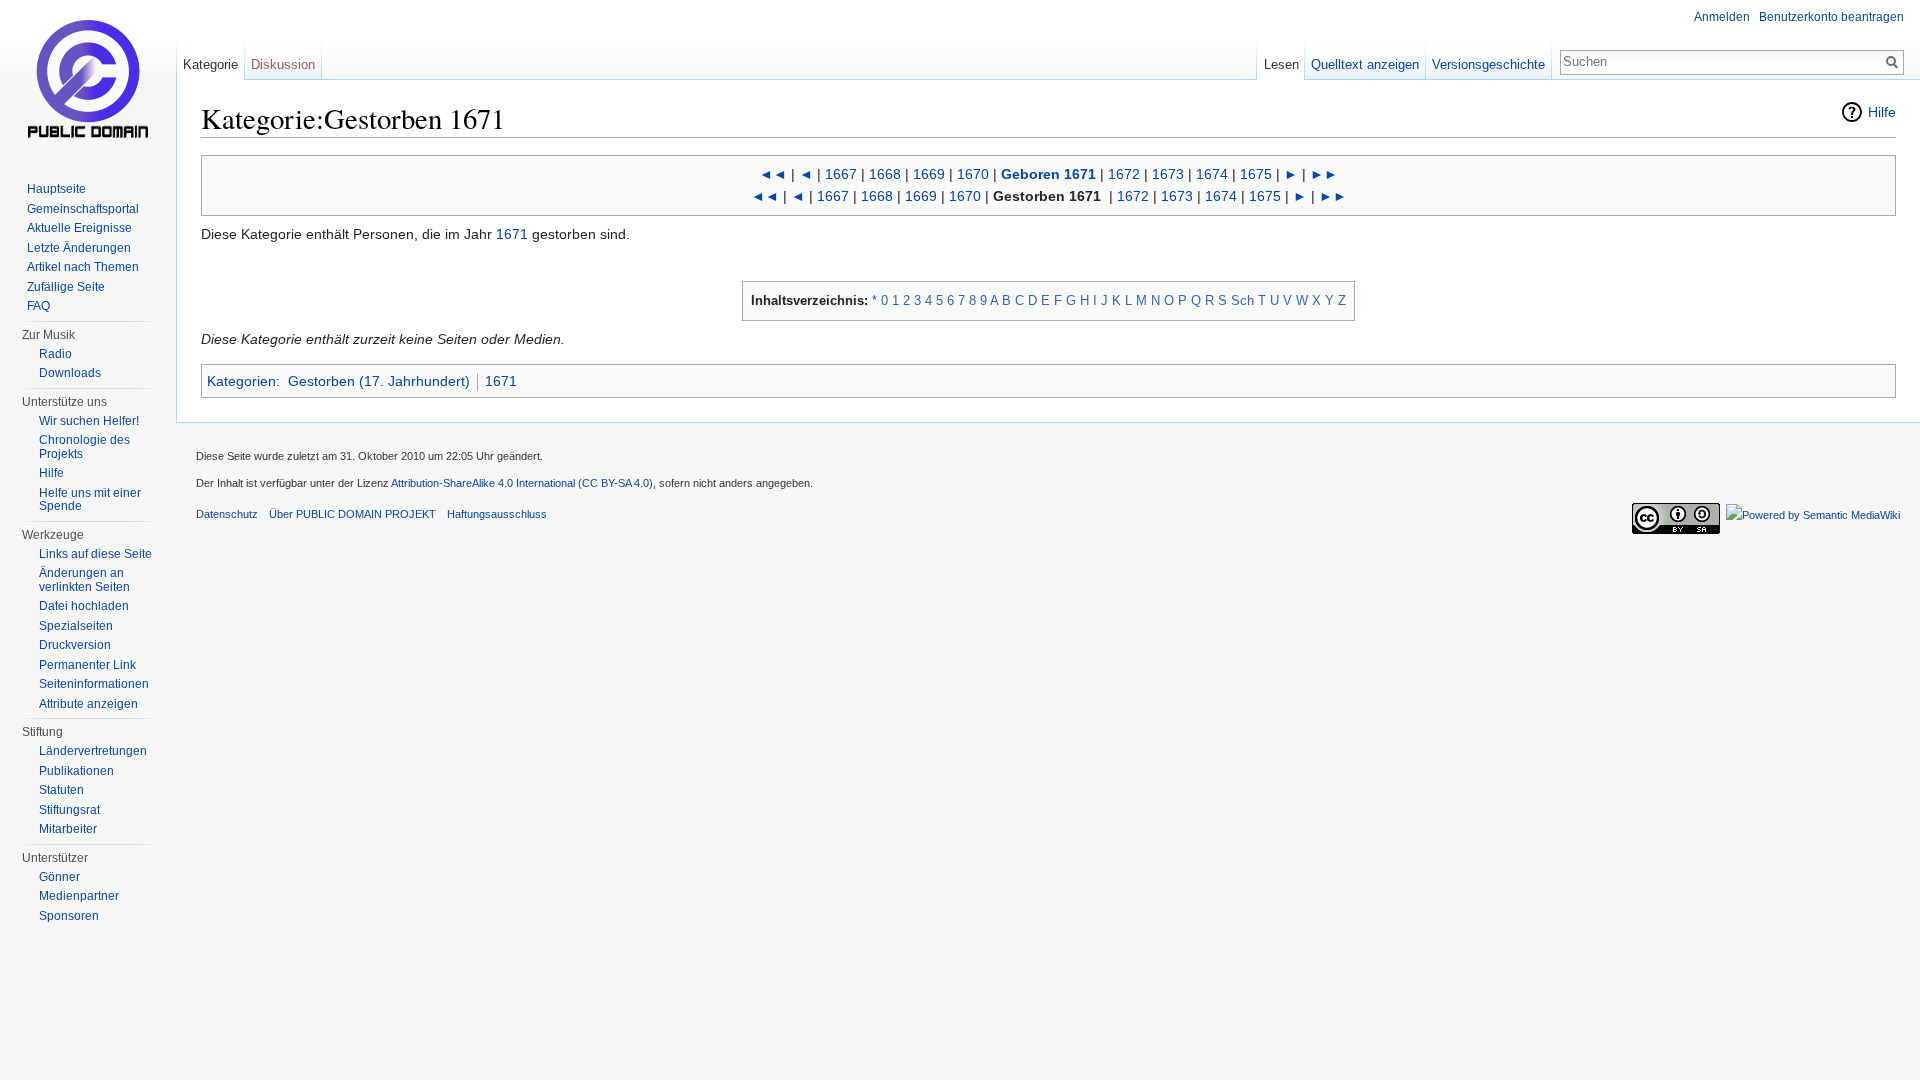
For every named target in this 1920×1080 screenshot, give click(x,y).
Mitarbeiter (68, 829)
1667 (841, 174)
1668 (885, 174)
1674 (1212, 174)
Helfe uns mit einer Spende (90, 500)
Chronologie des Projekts (84, 447)
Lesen (1281, 64)
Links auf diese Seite (95, 554)
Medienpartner (79, 896)
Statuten (61, 790)
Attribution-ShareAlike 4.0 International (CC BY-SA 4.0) (522, 483)
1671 (512, 234)
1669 (929, 174)
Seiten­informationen (94, 684)
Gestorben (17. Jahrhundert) (379, 381)
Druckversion (75, 645)
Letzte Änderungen (79, 248)
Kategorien (241, 381)
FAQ (38, 306)
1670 (973, 174)
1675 (1256, 174)
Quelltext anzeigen (1365, 64)
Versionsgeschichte (1488, 64)
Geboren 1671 (1048, 174)
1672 (1124, 174)
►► (1324, 174)
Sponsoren (69, 916)
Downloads (70, 373)
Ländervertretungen (93, 751)
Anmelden (1722, 17)
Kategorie (210, 64)
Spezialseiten (76, 626)
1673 (1168, 174)
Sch (1242, 300)
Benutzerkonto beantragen (1831, 17)
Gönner (59, 877)
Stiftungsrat (69, 810)
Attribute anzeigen (88, 704)
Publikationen (76, 771)
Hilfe (1882, 112)
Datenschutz (227, 514)
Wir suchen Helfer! (89, 421)
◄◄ (773, 174)
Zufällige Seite (66, 287)
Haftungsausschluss (497, 514)
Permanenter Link (87, 665)
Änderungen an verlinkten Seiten (84, 580)
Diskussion (283, 64)
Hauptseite (56, 189)
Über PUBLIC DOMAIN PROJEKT (352, 514)
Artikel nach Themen (83, 267)
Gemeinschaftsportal (83, 209)
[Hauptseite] (88, 80)
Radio (55, 354)
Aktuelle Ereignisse (79, 228)
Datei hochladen (84, 606)
